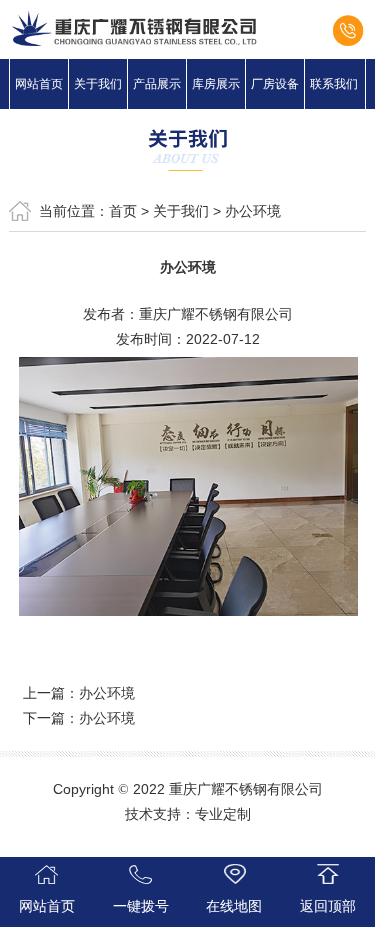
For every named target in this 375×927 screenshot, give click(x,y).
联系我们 (334, 84)
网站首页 (39, 84)
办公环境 (253, 211)
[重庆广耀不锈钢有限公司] (187, 28)
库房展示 (216, 84)
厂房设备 (275, 84)
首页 (123, 211)
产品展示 (157, 84)
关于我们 (98, 84)
